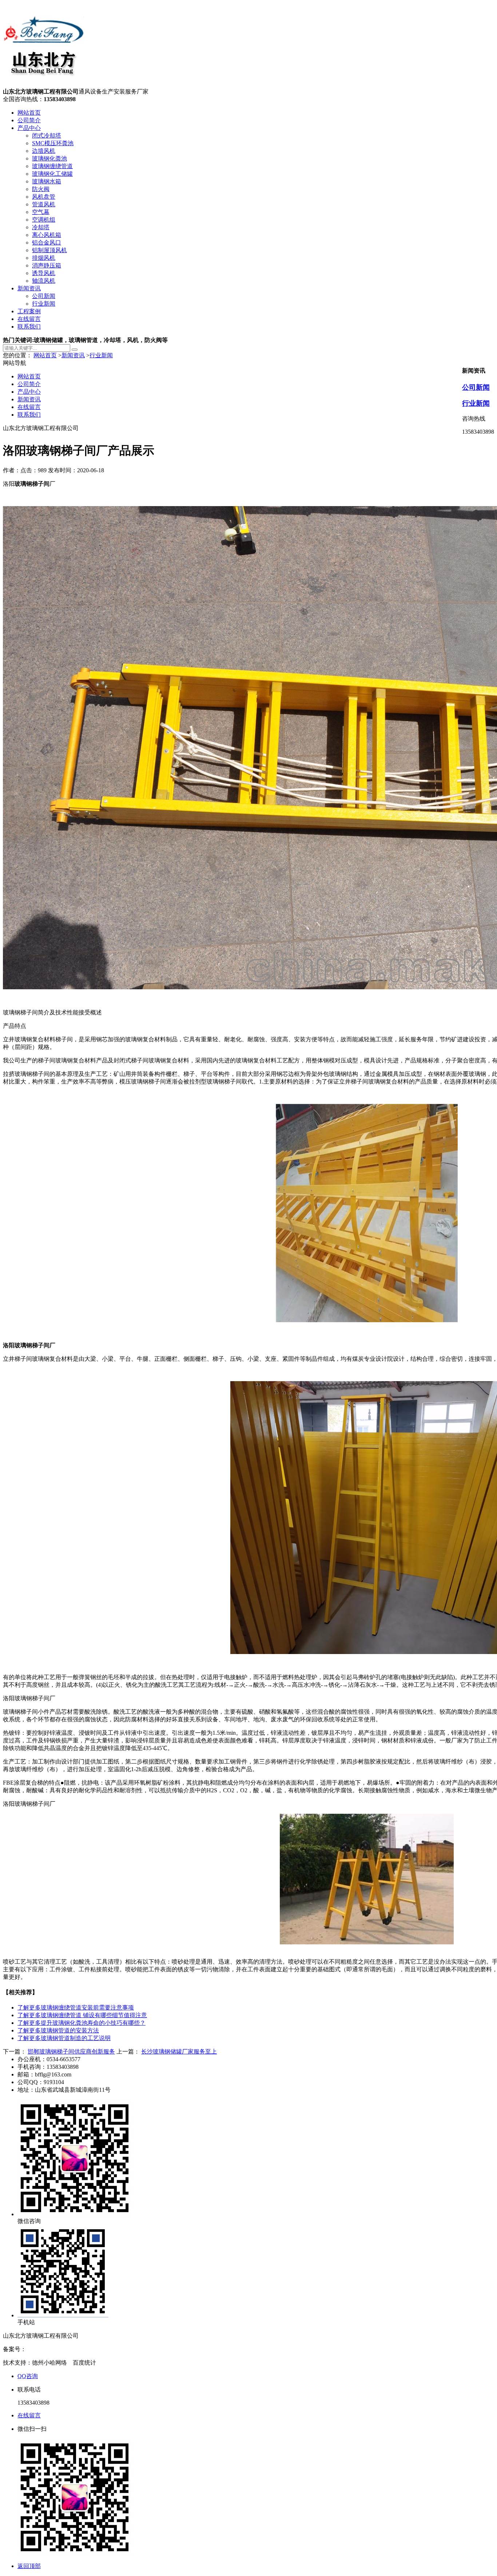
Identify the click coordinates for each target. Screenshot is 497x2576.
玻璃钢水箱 (47, 181)
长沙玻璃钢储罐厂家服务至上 (179, 2052)
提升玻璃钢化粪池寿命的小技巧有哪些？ (81, 2023)
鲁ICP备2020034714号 (54, 2349)
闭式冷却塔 (47, 136)
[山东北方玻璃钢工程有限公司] (44, 85)
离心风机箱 (47, 235)
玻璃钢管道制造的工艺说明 (64, 2038)
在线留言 (29, 319)
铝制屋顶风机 (49, 250)
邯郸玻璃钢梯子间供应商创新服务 (71, 2052)
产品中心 (29, 128)
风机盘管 (44, 197)
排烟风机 (44, 258)
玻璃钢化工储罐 (52, 174)
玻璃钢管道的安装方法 (58, 2030)
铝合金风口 (47, 243)
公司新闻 (44, 296)
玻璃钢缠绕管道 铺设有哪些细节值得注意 (82, 2015)
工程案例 (29, 311)
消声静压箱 (47, 265)
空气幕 (41, 212)
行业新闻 (44, 304)
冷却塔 (41, 227)
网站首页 (29, 113)
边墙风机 (44, 151)
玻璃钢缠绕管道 (52, 166)
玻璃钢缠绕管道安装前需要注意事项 (76, 2007)
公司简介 (29, 120)
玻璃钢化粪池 (49, 158)
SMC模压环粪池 (53, 143)
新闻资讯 (29, 288)
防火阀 (41, 189)
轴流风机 (44, 281)
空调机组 (44, 220)
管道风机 (44, 204)
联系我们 (29, 327)
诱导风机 (44, 273)
